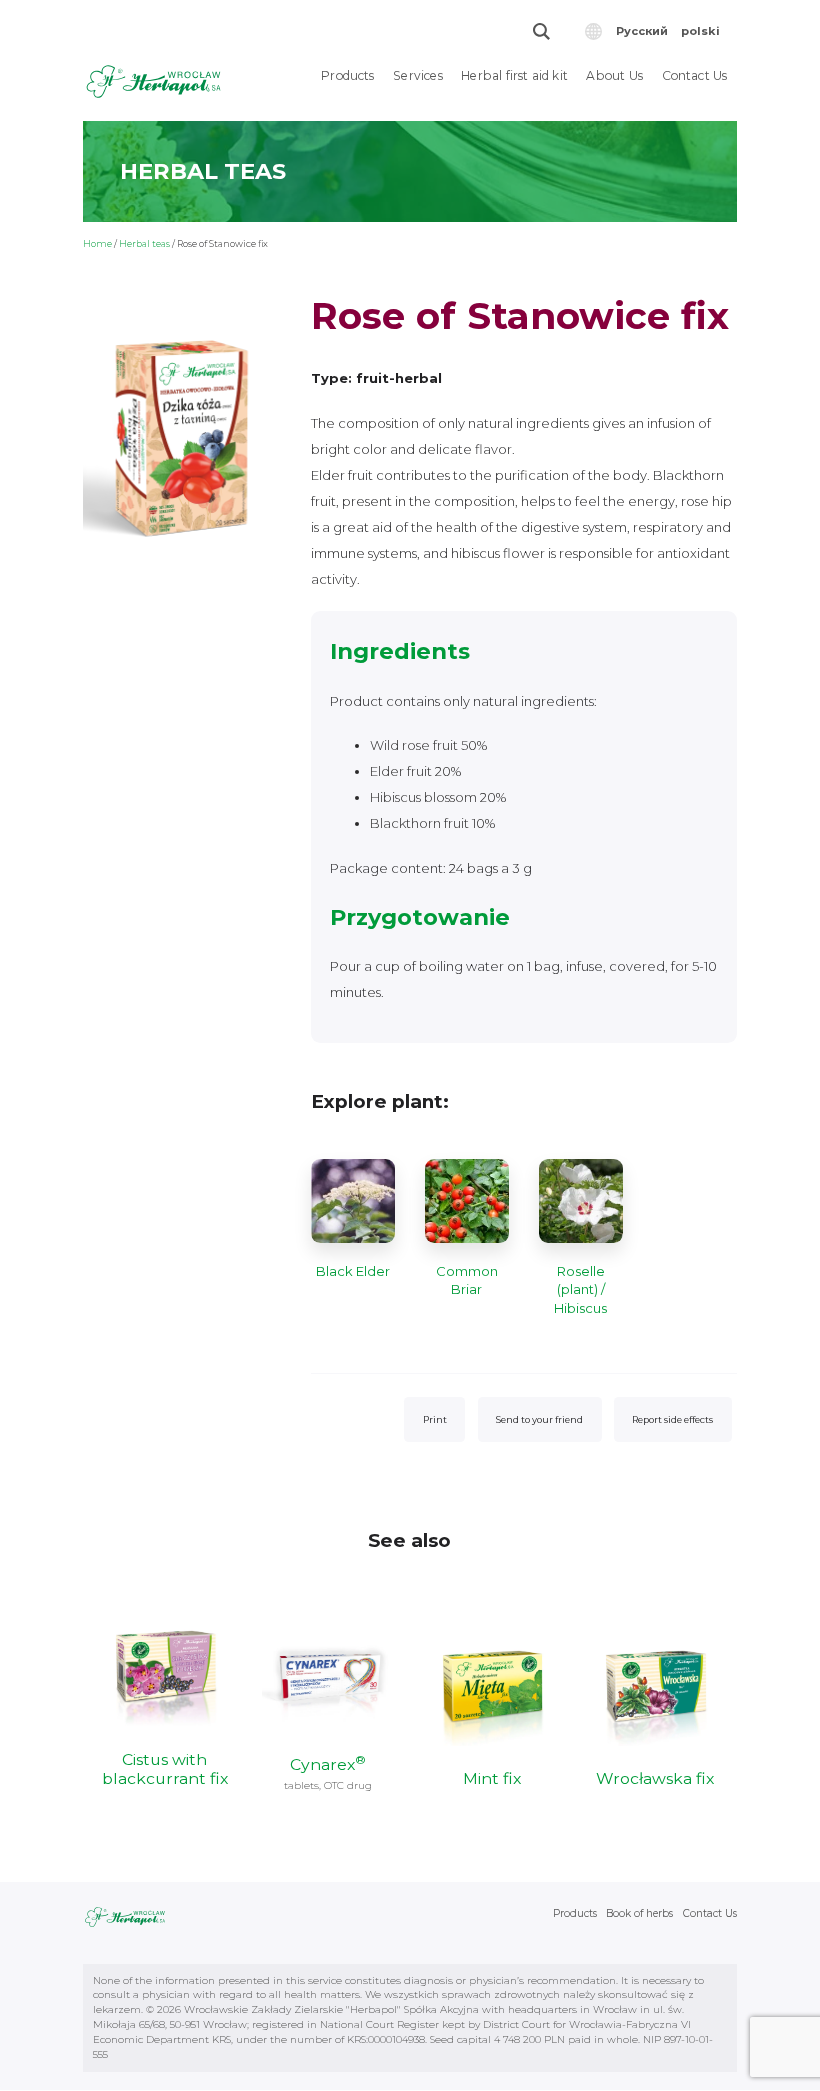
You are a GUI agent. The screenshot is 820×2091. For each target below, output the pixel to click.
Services (418, 75)
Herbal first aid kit (514, 75)
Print (435, 1419)
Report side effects (672, 1419)
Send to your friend (539, 1419)
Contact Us (695, 75)
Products (348, 75)
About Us (614, 75)
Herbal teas (144, 243)
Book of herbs (639, 1913)
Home (97, 243)
